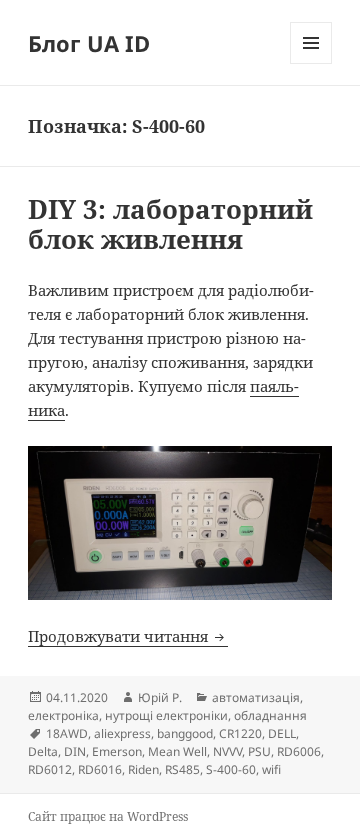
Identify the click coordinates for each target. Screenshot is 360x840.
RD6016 (100, 769)
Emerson (117, 751)
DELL (282, 733)
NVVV (227, 751)
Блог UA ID (89, 43)
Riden (143, 769)
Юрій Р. (160, 697)
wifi (271, 769)
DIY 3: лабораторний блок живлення (170, 224)
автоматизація (256, 697)
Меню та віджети (311, 63)
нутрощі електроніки (166, 715)
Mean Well (177, 751)
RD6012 (50, 769)
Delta (43, 751)
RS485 (182, 769)
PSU (259, 751)
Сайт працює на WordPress (108, 816)
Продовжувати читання (128, 636)
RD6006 (299, 751)
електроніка (63, 715)
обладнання (270, 715)
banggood (185, 733)
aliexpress (122, 733)
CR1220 (240, 733)
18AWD (67, 733)
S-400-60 (231, 769)
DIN (75, 751)
